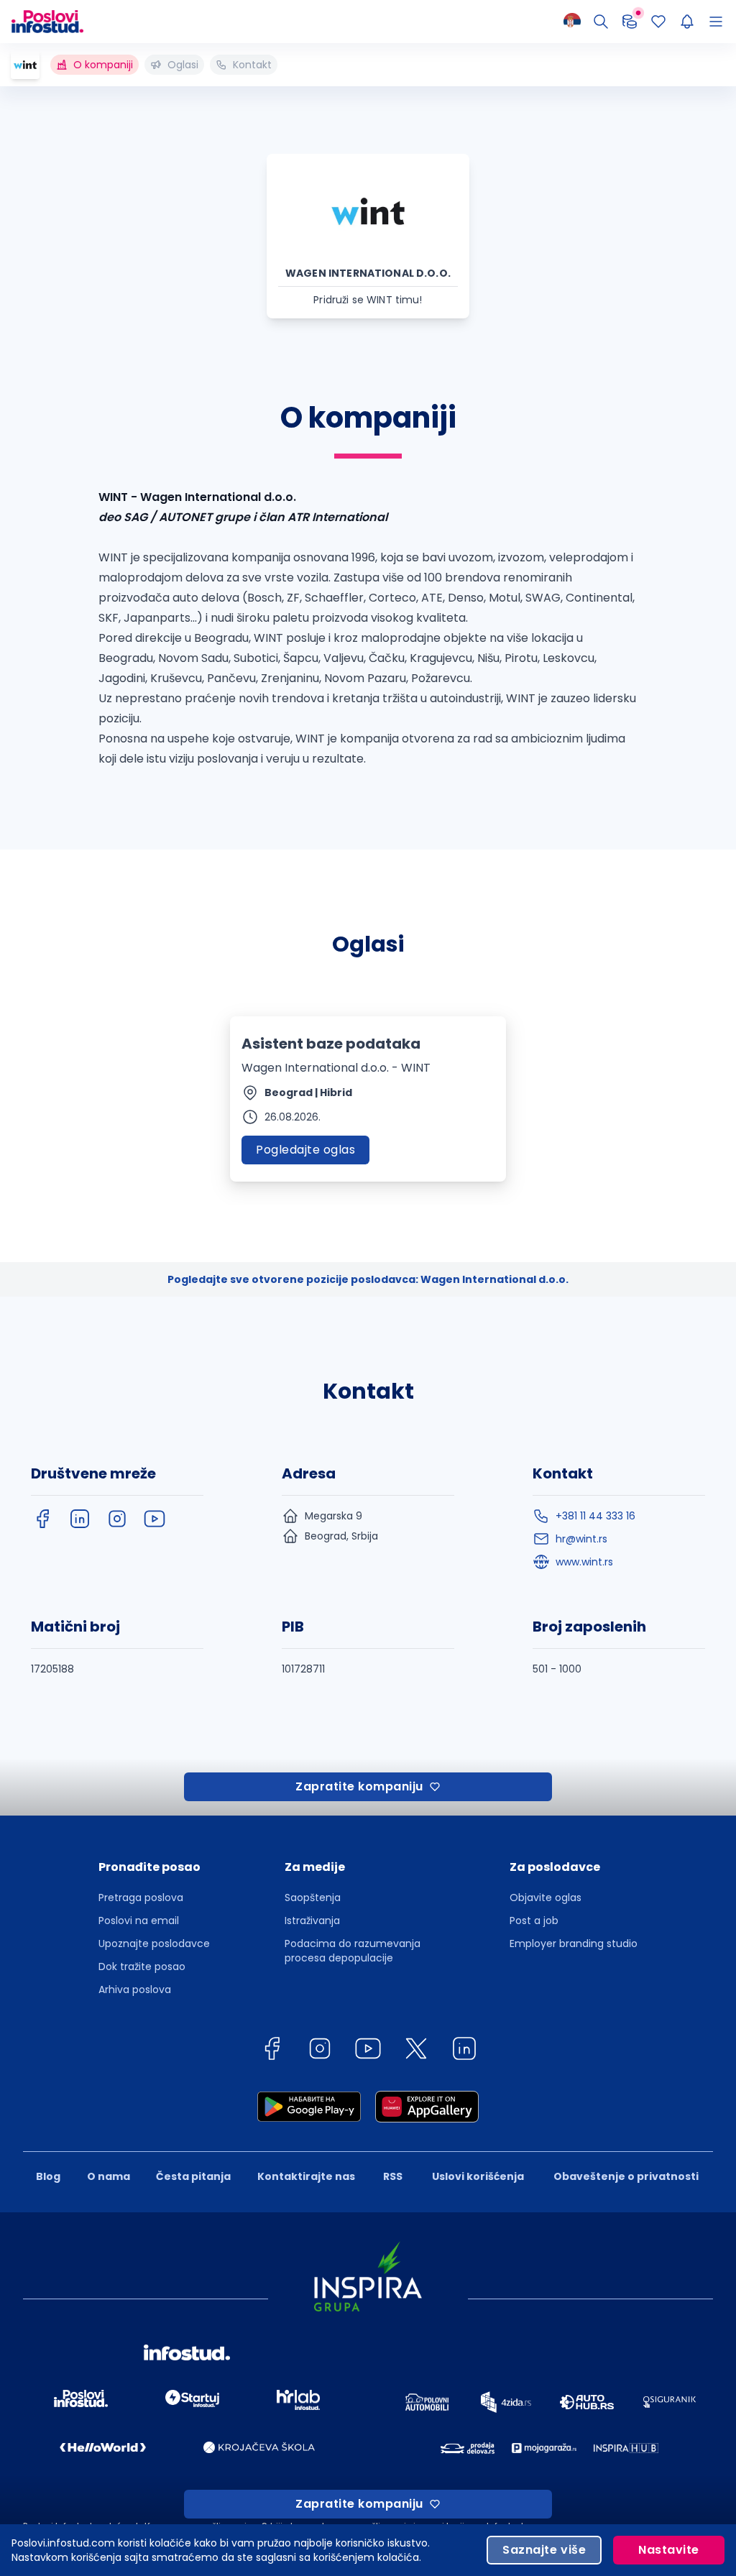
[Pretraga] (601, 22)
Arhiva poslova (135, 1989)
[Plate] (630, 22)
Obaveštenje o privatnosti (626, 2176)
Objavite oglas (546, 1897)
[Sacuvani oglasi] (658, 22)
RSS (393, 2176)
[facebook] (42, 1519)
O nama (109, 2176)
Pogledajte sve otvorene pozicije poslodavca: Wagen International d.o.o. (368, 1279)
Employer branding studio (574, 1943)
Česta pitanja (193, 2176)
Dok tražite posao (142, 1966)
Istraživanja (312, 1920)
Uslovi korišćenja (478, 2176)
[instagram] (117, 1519)
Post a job (534, 1920)
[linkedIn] (80, 1519)
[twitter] (416, 2051)
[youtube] (155, 1519)
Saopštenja (313, 1897)
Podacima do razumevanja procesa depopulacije (353, 1951)
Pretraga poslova (141, 1897)
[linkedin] (464, 2051)
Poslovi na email (139, 1920)
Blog (48, 2176)
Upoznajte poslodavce (154, 1943)
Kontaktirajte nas (306, 2176)
